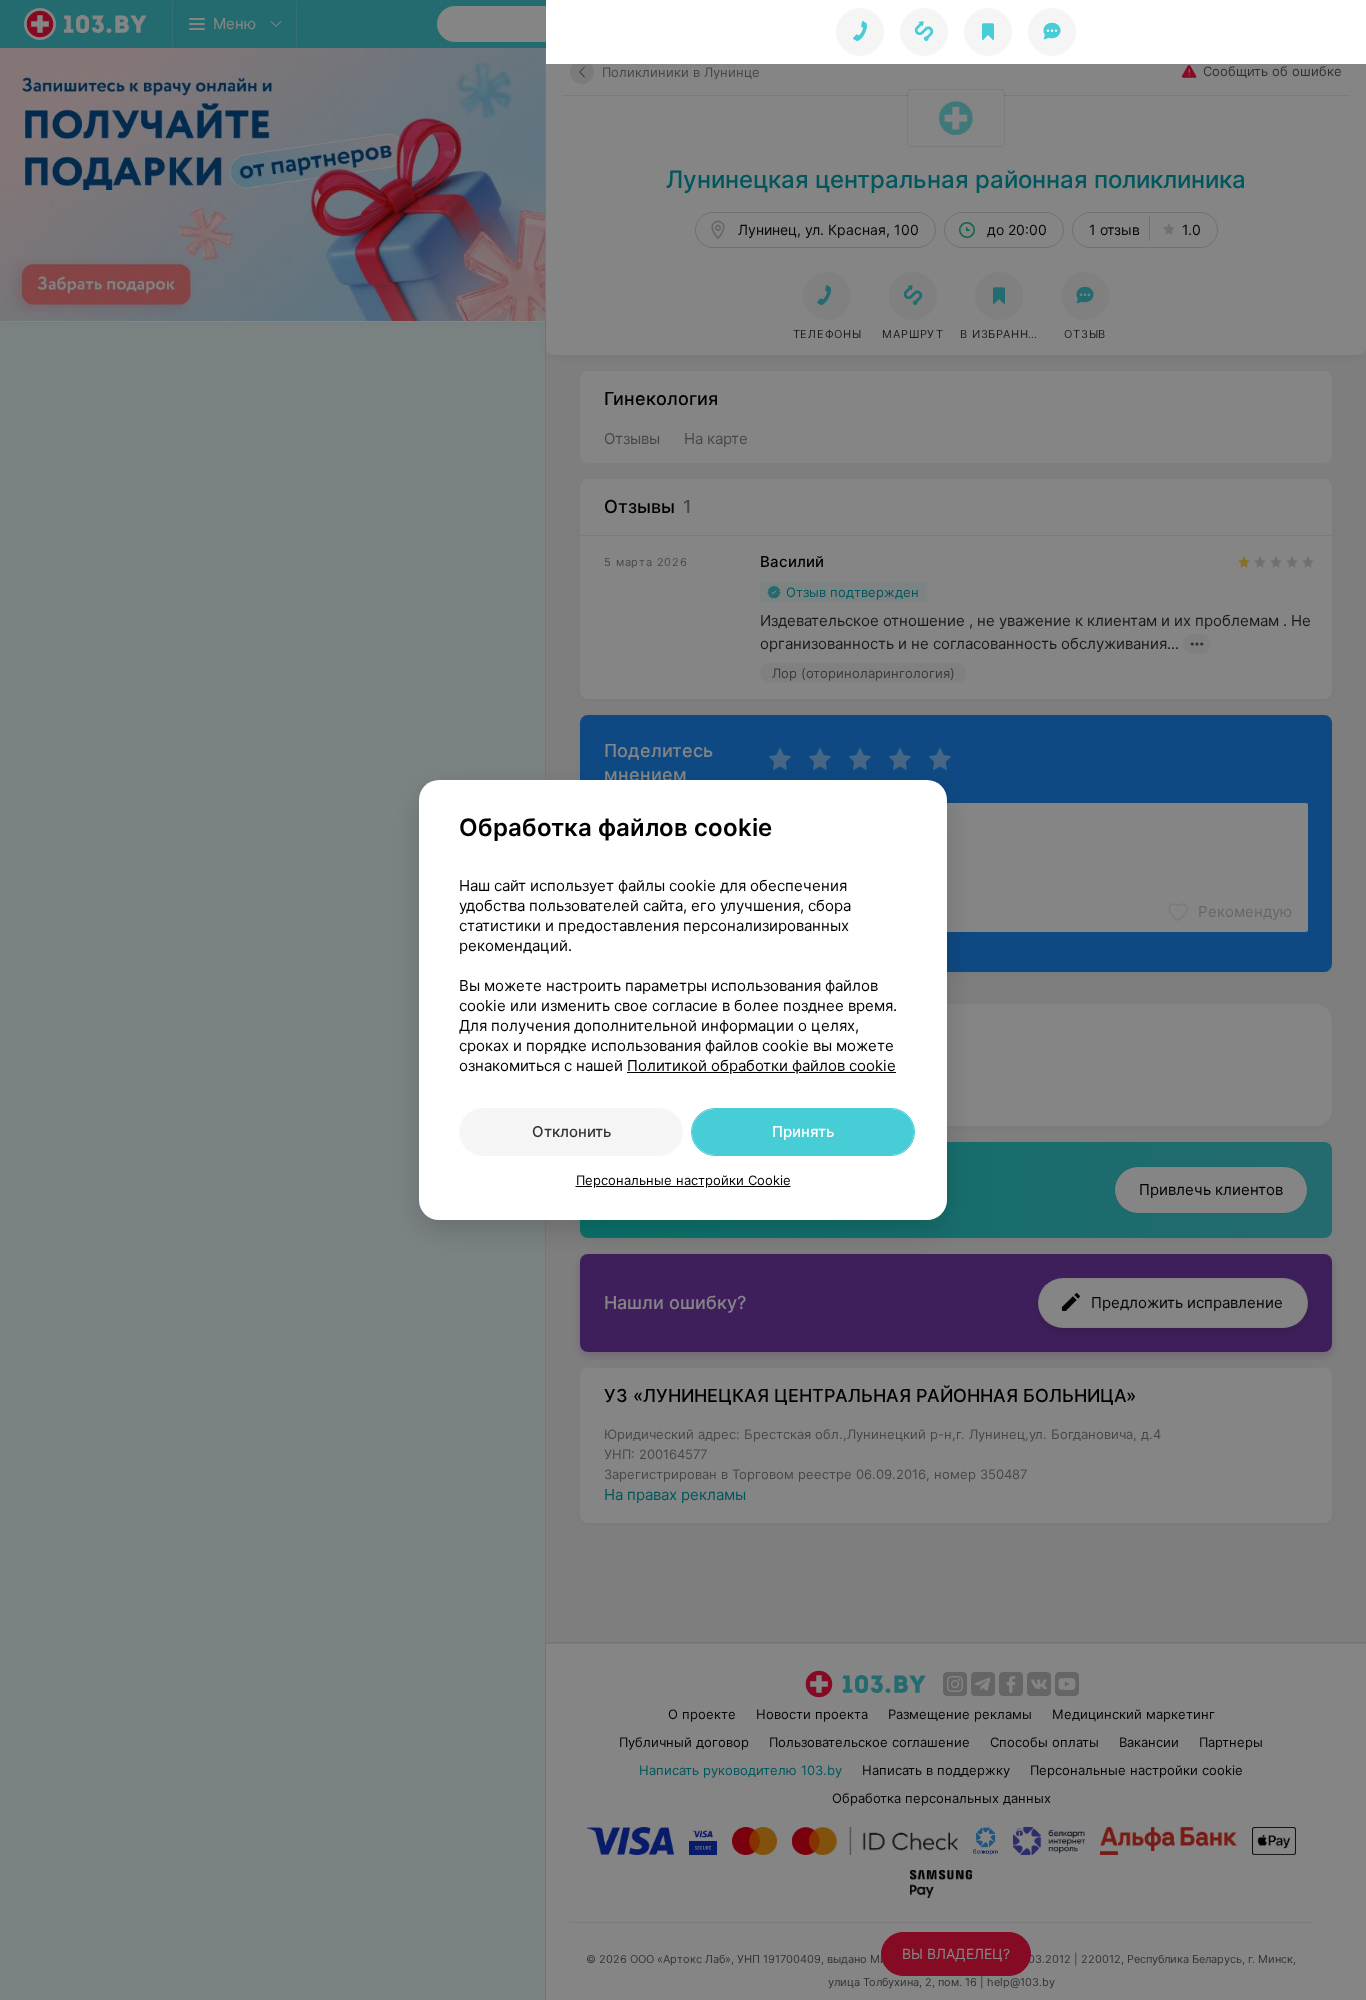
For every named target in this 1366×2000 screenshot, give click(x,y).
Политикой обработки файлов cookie (761, 1065)
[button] (924, 32)
